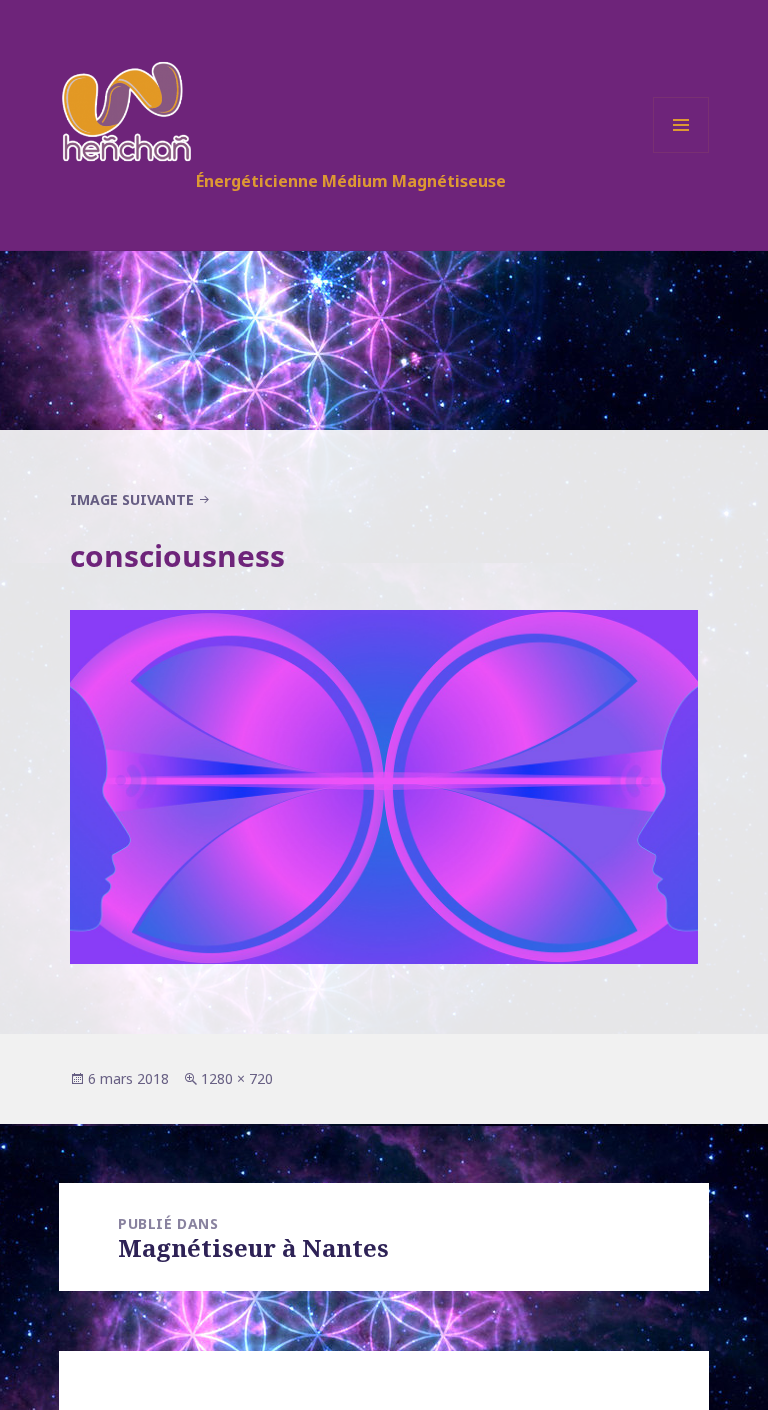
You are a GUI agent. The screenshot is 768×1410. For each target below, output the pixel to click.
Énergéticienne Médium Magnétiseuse (351, 181)
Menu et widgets (681, 152)
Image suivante (132, 499)
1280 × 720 (237, 1078)
